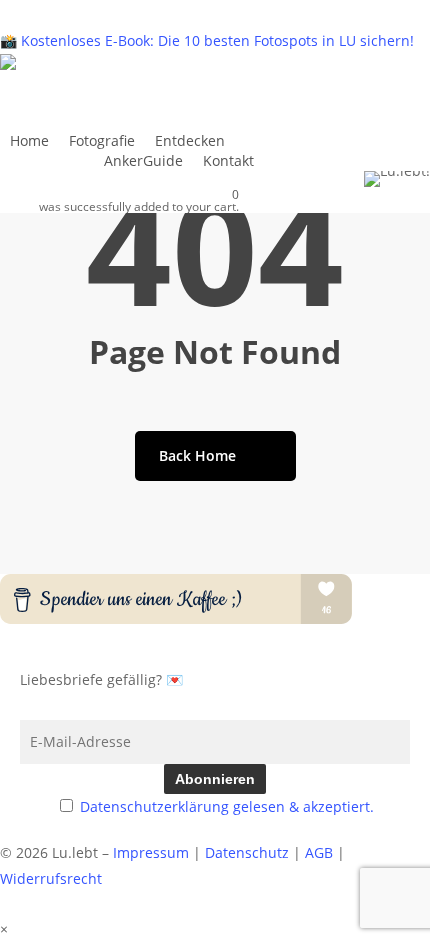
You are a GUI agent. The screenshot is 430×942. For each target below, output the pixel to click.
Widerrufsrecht (51, 878)
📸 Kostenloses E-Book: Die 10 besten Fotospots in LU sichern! (207, 40)
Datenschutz (247, 852)
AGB (319, 852)
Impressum (151, 852)
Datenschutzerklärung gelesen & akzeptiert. (227, 806)
